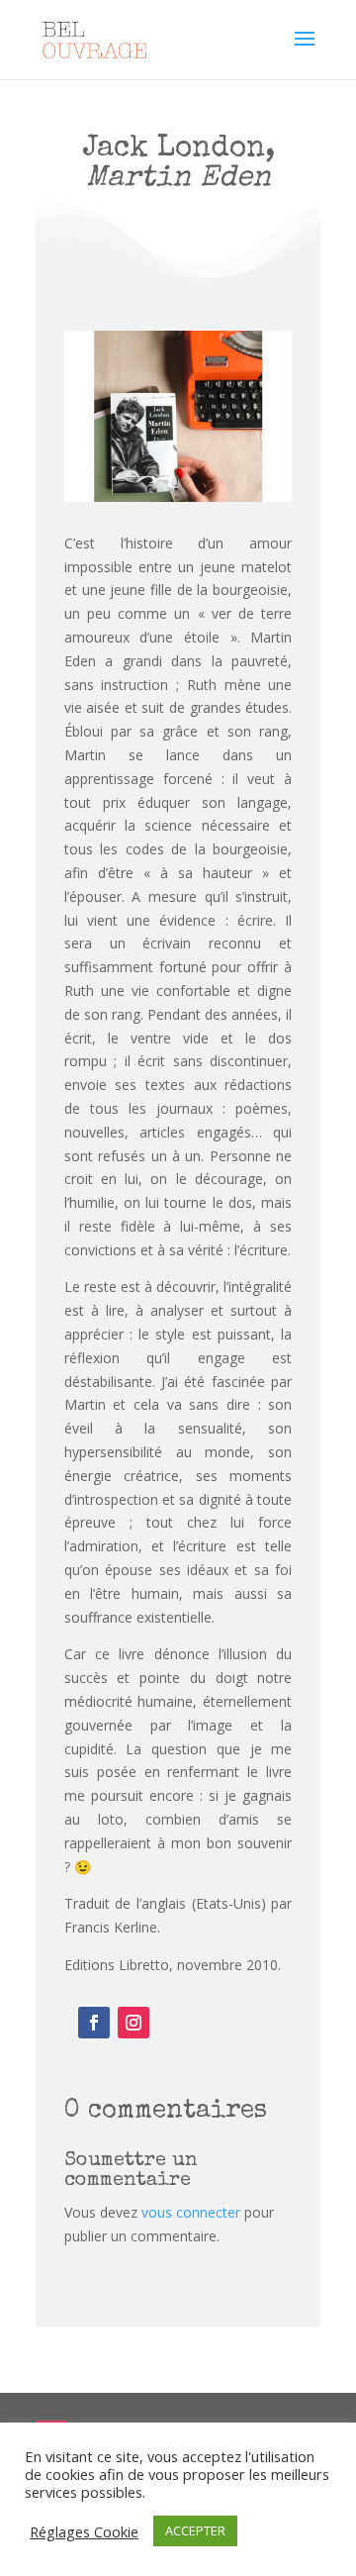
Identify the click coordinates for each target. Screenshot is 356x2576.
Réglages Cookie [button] (84, 2531)
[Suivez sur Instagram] (133, 2023)
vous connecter (191, 2212)
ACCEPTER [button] (195, 2530)
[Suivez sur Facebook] (94, 2023)
